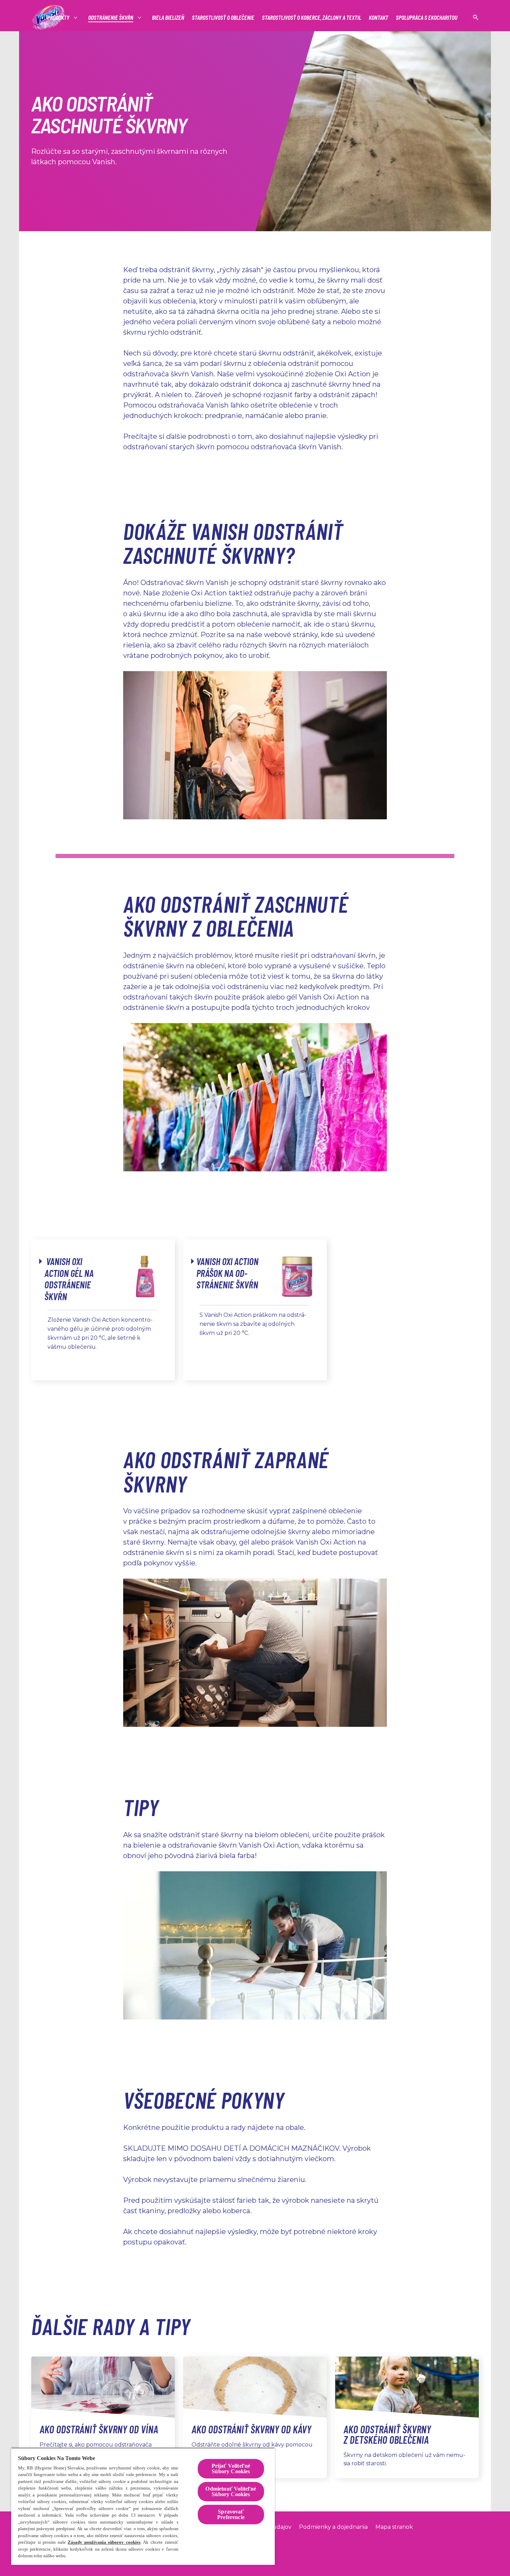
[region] (143, 2506)
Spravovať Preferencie (231, 2514)
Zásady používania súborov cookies (104, 2542)
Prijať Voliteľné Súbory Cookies (231, 2469)
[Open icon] (476, 17)
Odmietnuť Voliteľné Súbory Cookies (231, 2491)
